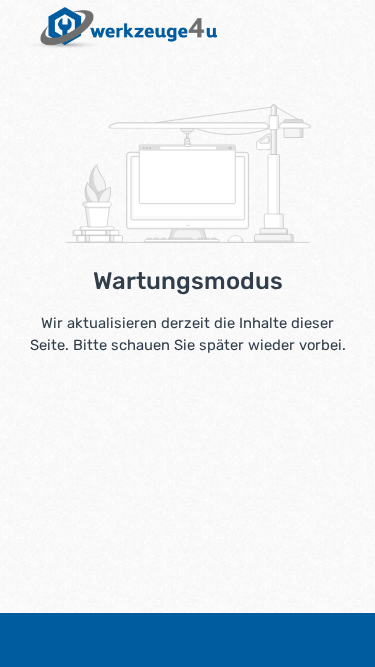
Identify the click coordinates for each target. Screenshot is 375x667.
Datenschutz (236, 640)
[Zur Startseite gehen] (118, 28)
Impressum (135, 640)
